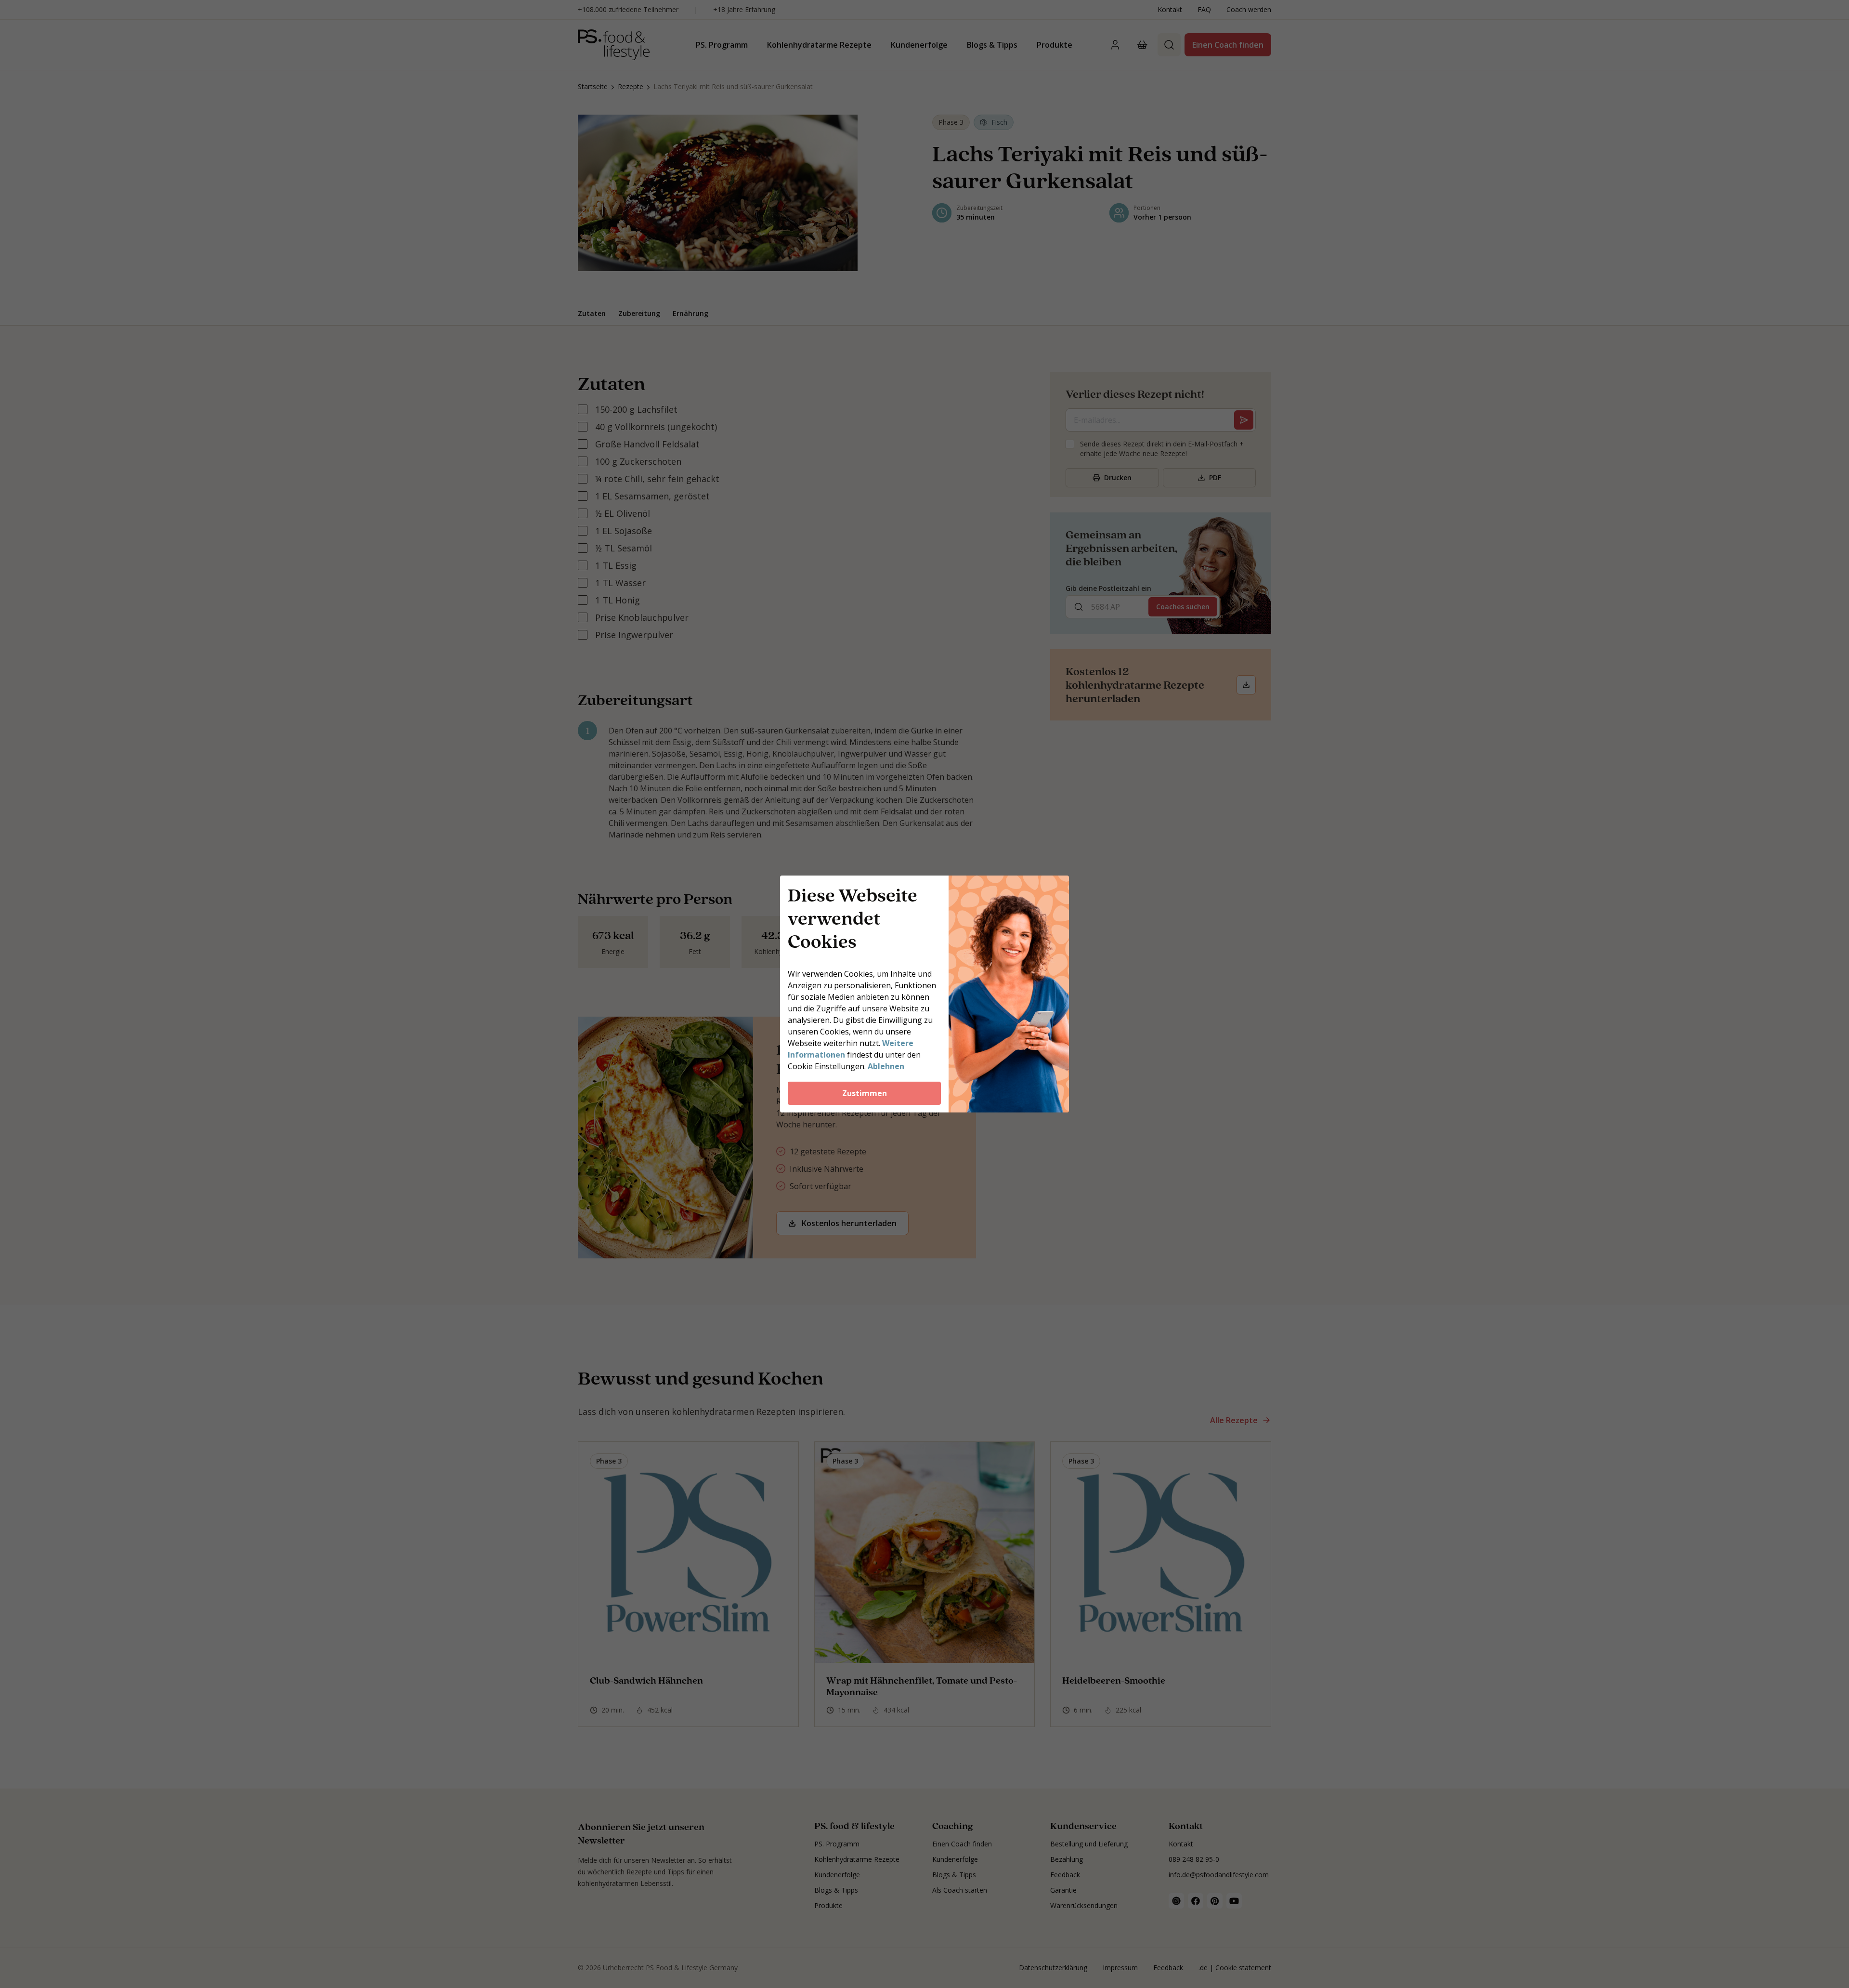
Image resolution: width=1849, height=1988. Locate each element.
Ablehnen (886, 1066)
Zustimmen (865, 1093)
